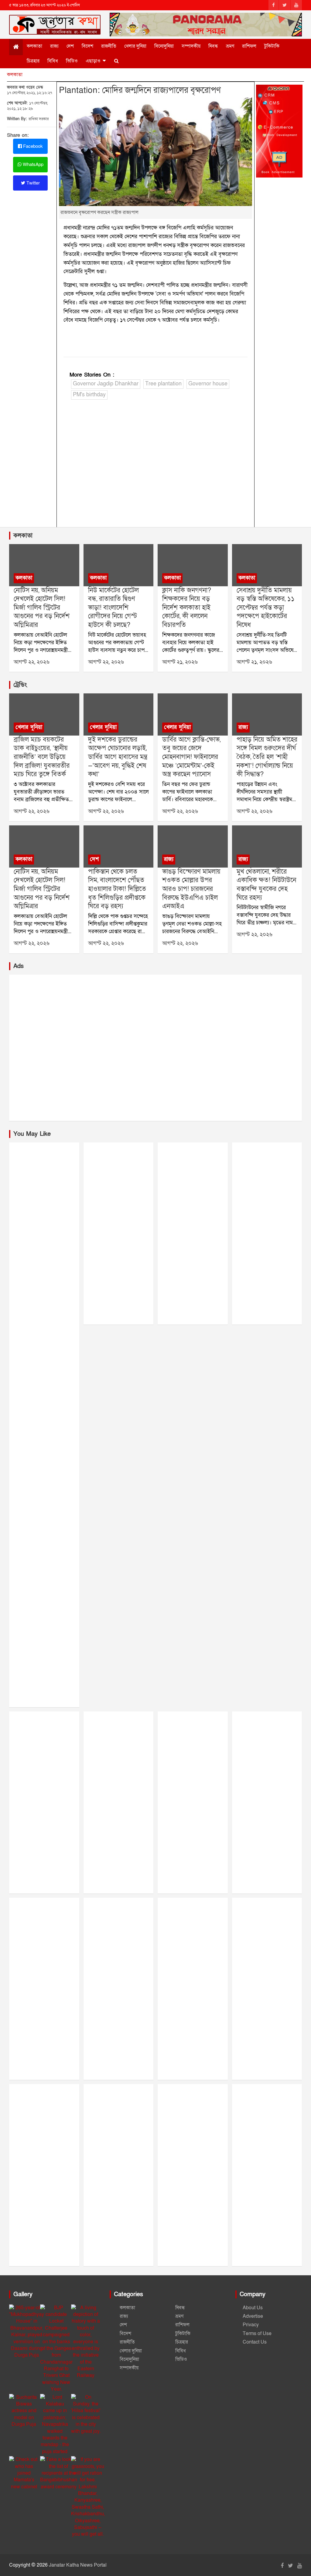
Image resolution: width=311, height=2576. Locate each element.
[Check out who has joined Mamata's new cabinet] (24, 2473)
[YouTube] (296, 5)
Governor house (208, 384)
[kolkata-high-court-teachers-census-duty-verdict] (193, 565)
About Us (253, 2308)
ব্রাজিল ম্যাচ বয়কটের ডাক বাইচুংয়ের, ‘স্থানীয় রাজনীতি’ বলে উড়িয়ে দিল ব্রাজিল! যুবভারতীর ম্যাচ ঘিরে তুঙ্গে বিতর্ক (42, 757)
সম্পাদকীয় (191, 46)
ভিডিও (72, 61)
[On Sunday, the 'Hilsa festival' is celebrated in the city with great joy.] (86, 2414)
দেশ (70, 46)
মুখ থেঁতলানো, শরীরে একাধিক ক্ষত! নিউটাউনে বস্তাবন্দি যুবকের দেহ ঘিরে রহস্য (266, 885)
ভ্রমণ (230, 46)
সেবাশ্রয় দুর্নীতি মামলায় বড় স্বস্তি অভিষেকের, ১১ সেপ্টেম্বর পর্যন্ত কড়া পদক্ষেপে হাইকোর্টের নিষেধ (266, 608)
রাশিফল (249, 46)
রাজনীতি (109, 46)
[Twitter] (285, 5)
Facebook (32, 146)
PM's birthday (89, 395)
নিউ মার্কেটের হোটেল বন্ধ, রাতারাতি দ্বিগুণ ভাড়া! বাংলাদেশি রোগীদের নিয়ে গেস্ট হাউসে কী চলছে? (113, 608)
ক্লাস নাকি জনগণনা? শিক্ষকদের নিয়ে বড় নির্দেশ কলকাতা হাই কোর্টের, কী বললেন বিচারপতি (187, 608)
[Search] (116, 61)
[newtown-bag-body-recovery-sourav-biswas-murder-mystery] (267, 846)
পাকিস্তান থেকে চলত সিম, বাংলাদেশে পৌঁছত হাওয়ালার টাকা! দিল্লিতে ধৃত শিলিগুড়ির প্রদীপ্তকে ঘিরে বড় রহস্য (117, 889)
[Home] (16, 47)
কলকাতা (34, 46)
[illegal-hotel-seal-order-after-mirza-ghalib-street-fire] (44, 565)
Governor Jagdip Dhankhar (106, 384)
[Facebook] (273, 5)
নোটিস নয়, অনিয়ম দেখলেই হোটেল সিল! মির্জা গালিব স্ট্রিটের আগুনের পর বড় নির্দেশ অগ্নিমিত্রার (42, 608)
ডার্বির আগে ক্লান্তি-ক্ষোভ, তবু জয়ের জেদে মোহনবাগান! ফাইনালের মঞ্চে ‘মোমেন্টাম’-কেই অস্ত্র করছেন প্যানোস (191, 757)
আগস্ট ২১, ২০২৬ (180, 662)
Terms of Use (257, 2334)
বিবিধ (53, 61)
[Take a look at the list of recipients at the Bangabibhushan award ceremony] (59, 2473)
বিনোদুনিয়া (164, 46)
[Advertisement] (155, 469)
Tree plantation (163, 384)
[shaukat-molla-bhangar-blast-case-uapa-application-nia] (193, 846)
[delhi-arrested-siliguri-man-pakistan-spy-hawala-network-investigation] (118, 846)
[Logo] (55, 23)
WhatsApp (32, 164)
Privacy (251, 2325)
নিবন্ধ (213, 46)
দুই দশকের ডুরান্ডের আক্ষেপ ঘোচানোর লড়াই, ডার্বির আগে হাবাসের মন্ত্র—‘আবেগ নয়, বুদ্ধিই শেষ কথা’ (118, 757)
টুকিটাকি (272, 46)
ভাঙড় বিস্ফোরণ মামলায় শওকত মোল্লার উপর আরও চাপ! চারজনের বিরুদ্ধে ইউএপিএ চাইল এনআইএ (191, 889)
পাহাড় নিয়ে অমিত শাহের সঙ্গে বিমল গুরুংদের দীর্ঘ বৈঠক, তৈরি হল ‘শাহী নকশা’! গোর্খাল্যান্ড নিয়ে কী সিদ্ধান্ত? (267, 757)
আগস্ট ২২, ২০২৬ (32, 662)
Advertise (253, 2316)
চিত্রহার (33, 61)
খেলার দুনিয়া (135, 46)
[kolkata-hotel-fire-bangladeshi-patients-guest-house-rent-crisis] (118, 565)
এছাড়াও (93, 61)
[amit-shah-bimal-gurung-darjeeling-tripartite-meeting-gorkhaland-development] (267, 714)
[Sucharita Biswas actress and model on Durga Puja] (24, 2411)
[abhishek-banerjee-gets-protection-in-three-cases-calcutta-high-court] (267, 565)
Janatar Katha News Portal (78, 2565)
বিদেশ (87, 46)
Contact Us (255, 2342)
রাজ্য (54, 46)
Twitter (32, 183)
